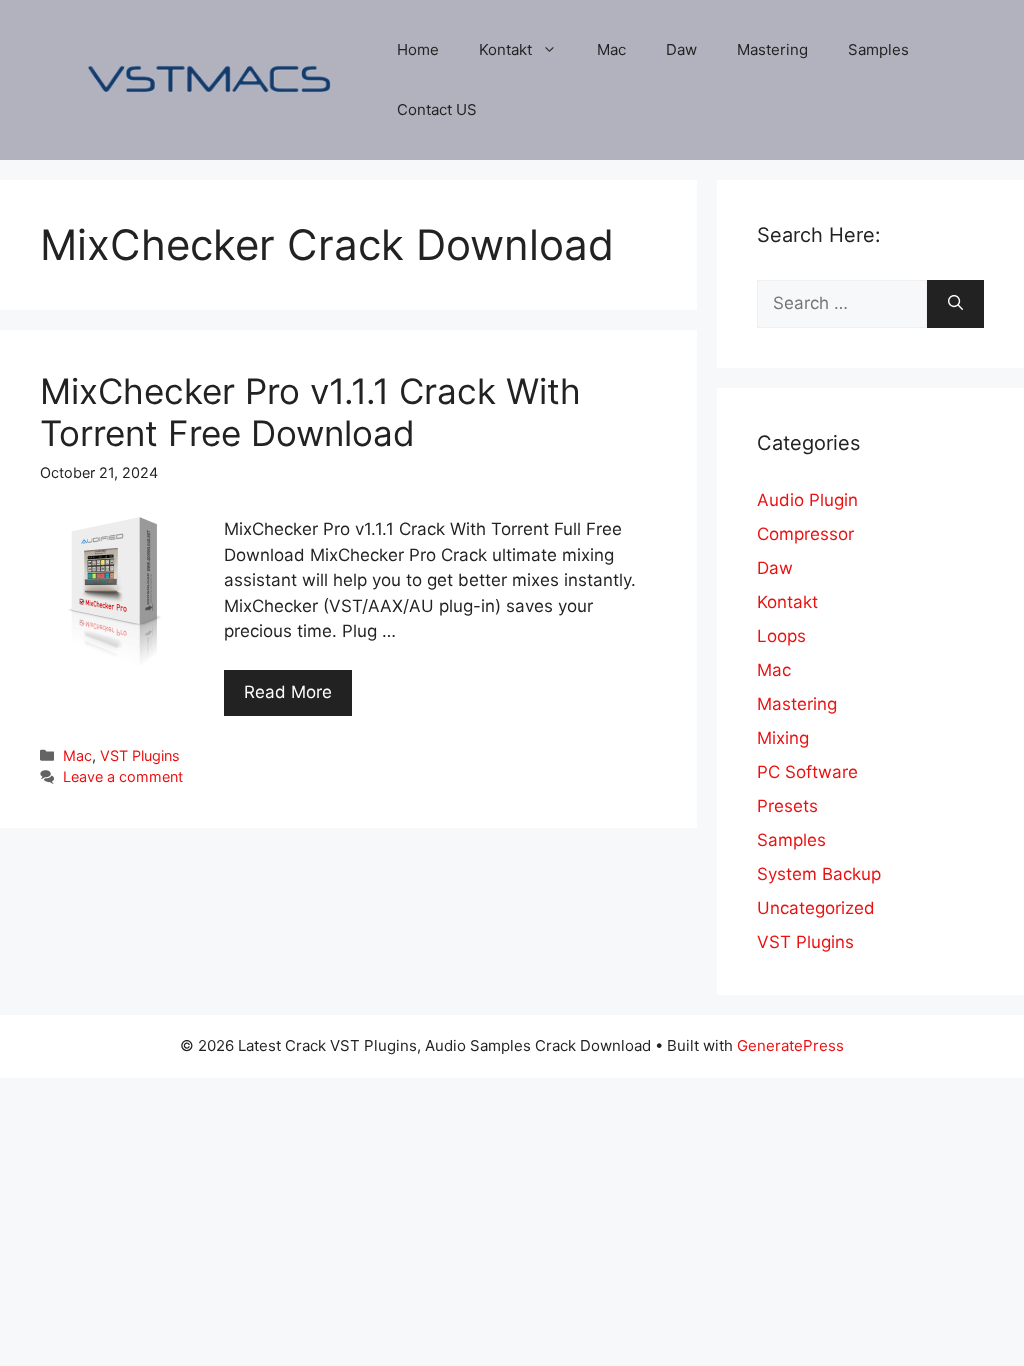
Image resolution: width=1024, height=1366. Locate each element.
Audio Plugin (807, 500)
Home (418, 49)
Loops (781, 636)
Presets (787, 806)
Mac (611, 49)
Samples (878, 49)
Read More (288, 692)
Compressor (805, 534)
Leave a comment (123, 776)
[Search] (955, 304)
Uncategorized (816, 908)
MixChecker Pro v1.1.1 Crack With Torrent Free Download (310, 412)
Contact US (437, 109)
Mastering (772, 49)
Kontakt (505, 49)
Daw (681, 49)
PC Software (807, 772)
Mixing (783, 738)
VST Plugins (140, 755)
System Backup (819, 874)
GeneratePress (790, 1045)
